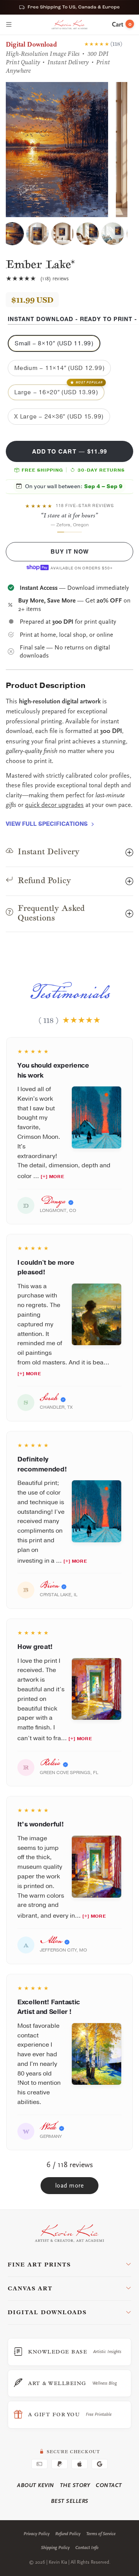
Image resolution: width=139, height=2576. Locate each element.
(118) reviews (55, 278)
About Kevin (36, 2485)
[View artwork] (97, 1117)
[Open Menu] (9, 25)
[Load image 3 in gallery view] (63, 234)
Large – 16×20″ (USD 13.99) (58, 390)
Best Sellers (70, 2501)
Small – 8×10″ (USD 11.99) (54, 344)
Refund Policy (68, 2534)
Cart (122, 25)
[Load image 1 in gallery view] (12, 234)
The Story (75, 2485)
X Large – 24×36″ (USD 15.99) (59, 417)
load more (70, 2186)
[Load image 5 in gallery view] (113, 234)
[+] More (52, 1177)
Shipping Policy (55, 2548)
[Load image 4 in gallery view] (88, 234)
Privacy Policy (36, 2534)
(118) (116, 44)
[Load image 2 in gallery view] (37, 234)
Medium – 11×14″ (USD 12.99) (59, 368)
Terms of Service (101, 2534)
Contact (109, 2485)
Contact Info (87, 2548)
